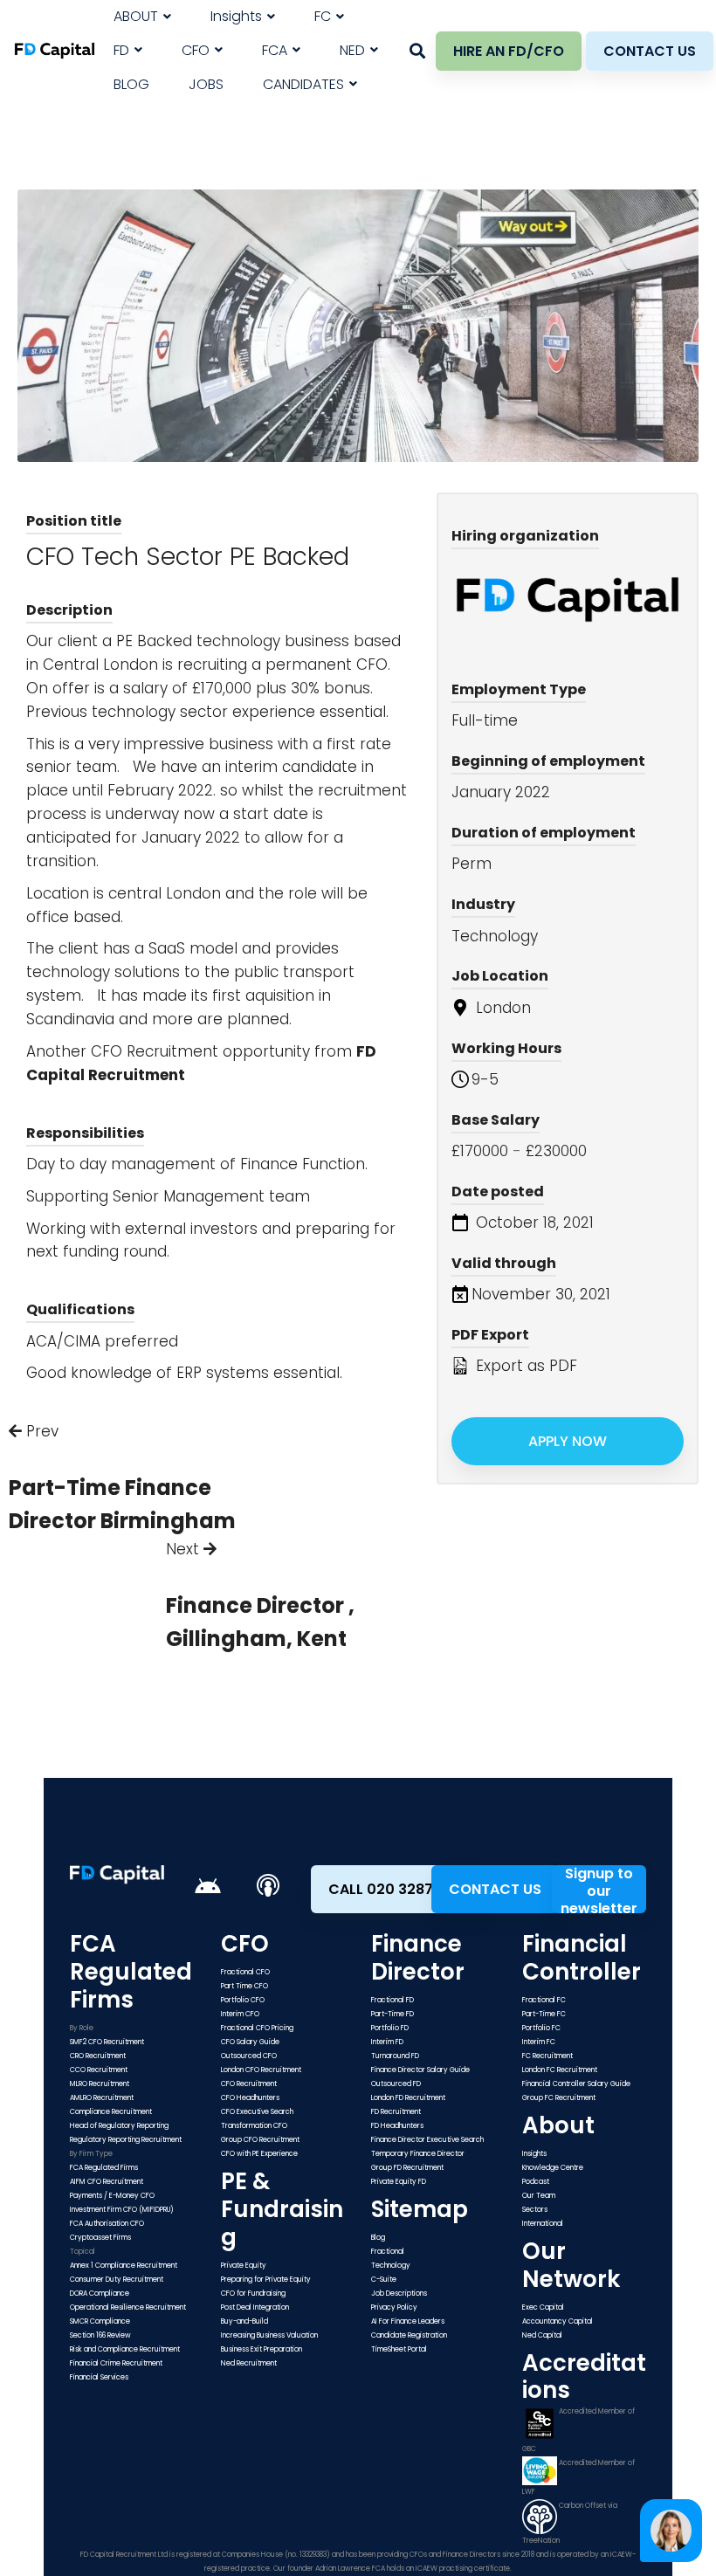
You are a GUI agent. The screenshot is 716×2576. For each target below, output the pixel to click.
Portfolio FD (390, 2028)
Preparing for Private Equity (266, 2280)
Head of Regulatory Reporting (119, 2126)
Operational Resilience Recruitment (128, 2307)
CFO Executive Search (257, 2112)
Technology (391, 2266)
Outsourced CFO (249, 2056)
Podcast (536, 2182)
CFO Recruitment (155, 1051)
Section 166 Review (100, 2335)
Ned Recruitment (249, 2363)
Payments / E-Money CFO (112, 2196)
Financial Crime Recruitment (116, 2363)
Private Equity (244, 2266)
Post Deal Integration (255, 2307)
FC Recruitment (547, 2056)
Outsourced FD (396, 2084)
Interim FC (539, 2042)
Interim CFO (240, 2014)
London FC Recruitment (560, 2070)
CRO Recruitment (98, 2056)
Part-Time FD (392, 2014)
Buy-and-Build (244, 2321)
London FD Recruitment (408, 2098)
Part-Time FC (544, 2014)
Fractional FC (544, 2000)
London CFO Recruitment (261, 2070)
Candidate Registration (409, 2335)
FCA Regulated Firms (104, 2168)
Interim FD (387, 2042)
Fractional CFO (245, 1972)
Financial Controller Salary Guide (576, 2084)
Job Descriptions (399, 2294)
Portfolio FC (541, 2028)
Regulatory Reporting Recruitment (126, 2140)
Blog (378, 2238)
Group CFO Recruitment (260, 2140)
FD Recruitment (396, 2112)
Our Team (539, 2196)
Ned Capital (542, 2335)
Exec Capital (543, 2307)
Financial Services (99, 2377)
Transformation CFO (254, 2126)
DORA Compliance (100, 2294)
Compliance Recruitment (111, 2112)
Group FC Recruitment (559, 2098)
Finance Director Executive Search (427, 2140)
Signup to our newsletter (599, 1889)
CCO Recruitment (99, 2070)
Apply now (568, 1441)
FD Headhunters (397, 2126)
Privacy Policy (394, 2307)
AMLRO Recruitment (102, 2098)
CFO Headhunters (250, 2098)
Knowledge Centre (553, 2168)
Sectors (535, 2210)
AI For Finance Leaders (408, 2321)
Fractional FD (392, 2000)
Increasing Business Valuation (269, 2335)
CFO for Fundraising (253, 2294)
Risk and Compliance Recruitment (125, 2349)
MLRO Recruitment (100, 2084)
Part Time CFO (244, 1986)
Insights (534, 2154)
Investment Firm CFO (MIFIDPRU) (122, 2210)
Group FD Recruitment (407, 2168)
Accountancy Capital (558, 2321)
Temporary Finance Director (418, 2154)
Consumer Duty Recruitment (117, 2280)
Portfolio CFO (243, 2000)
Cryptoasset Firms (100, 2238)
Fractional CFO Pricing (257, 2028)
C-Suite (384, 2280)
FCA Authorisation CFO (107, 2224)
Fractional (388, 2252)
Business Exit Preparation (262, 2349)
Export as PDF (524, 1366)
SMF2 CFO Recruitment (107, 2042)
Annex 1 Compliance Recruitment (124, 2266)
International (543, 2224)
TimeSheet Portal (399, 2349)
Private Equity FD (399, 2182)
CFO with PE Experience (259, 2154)
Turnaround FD (395, 2056)
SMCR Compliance (100, 2321)
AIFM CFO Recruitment (107, 2182)
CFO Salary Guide (250, 2042)
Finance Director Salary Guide (420, 2070)
